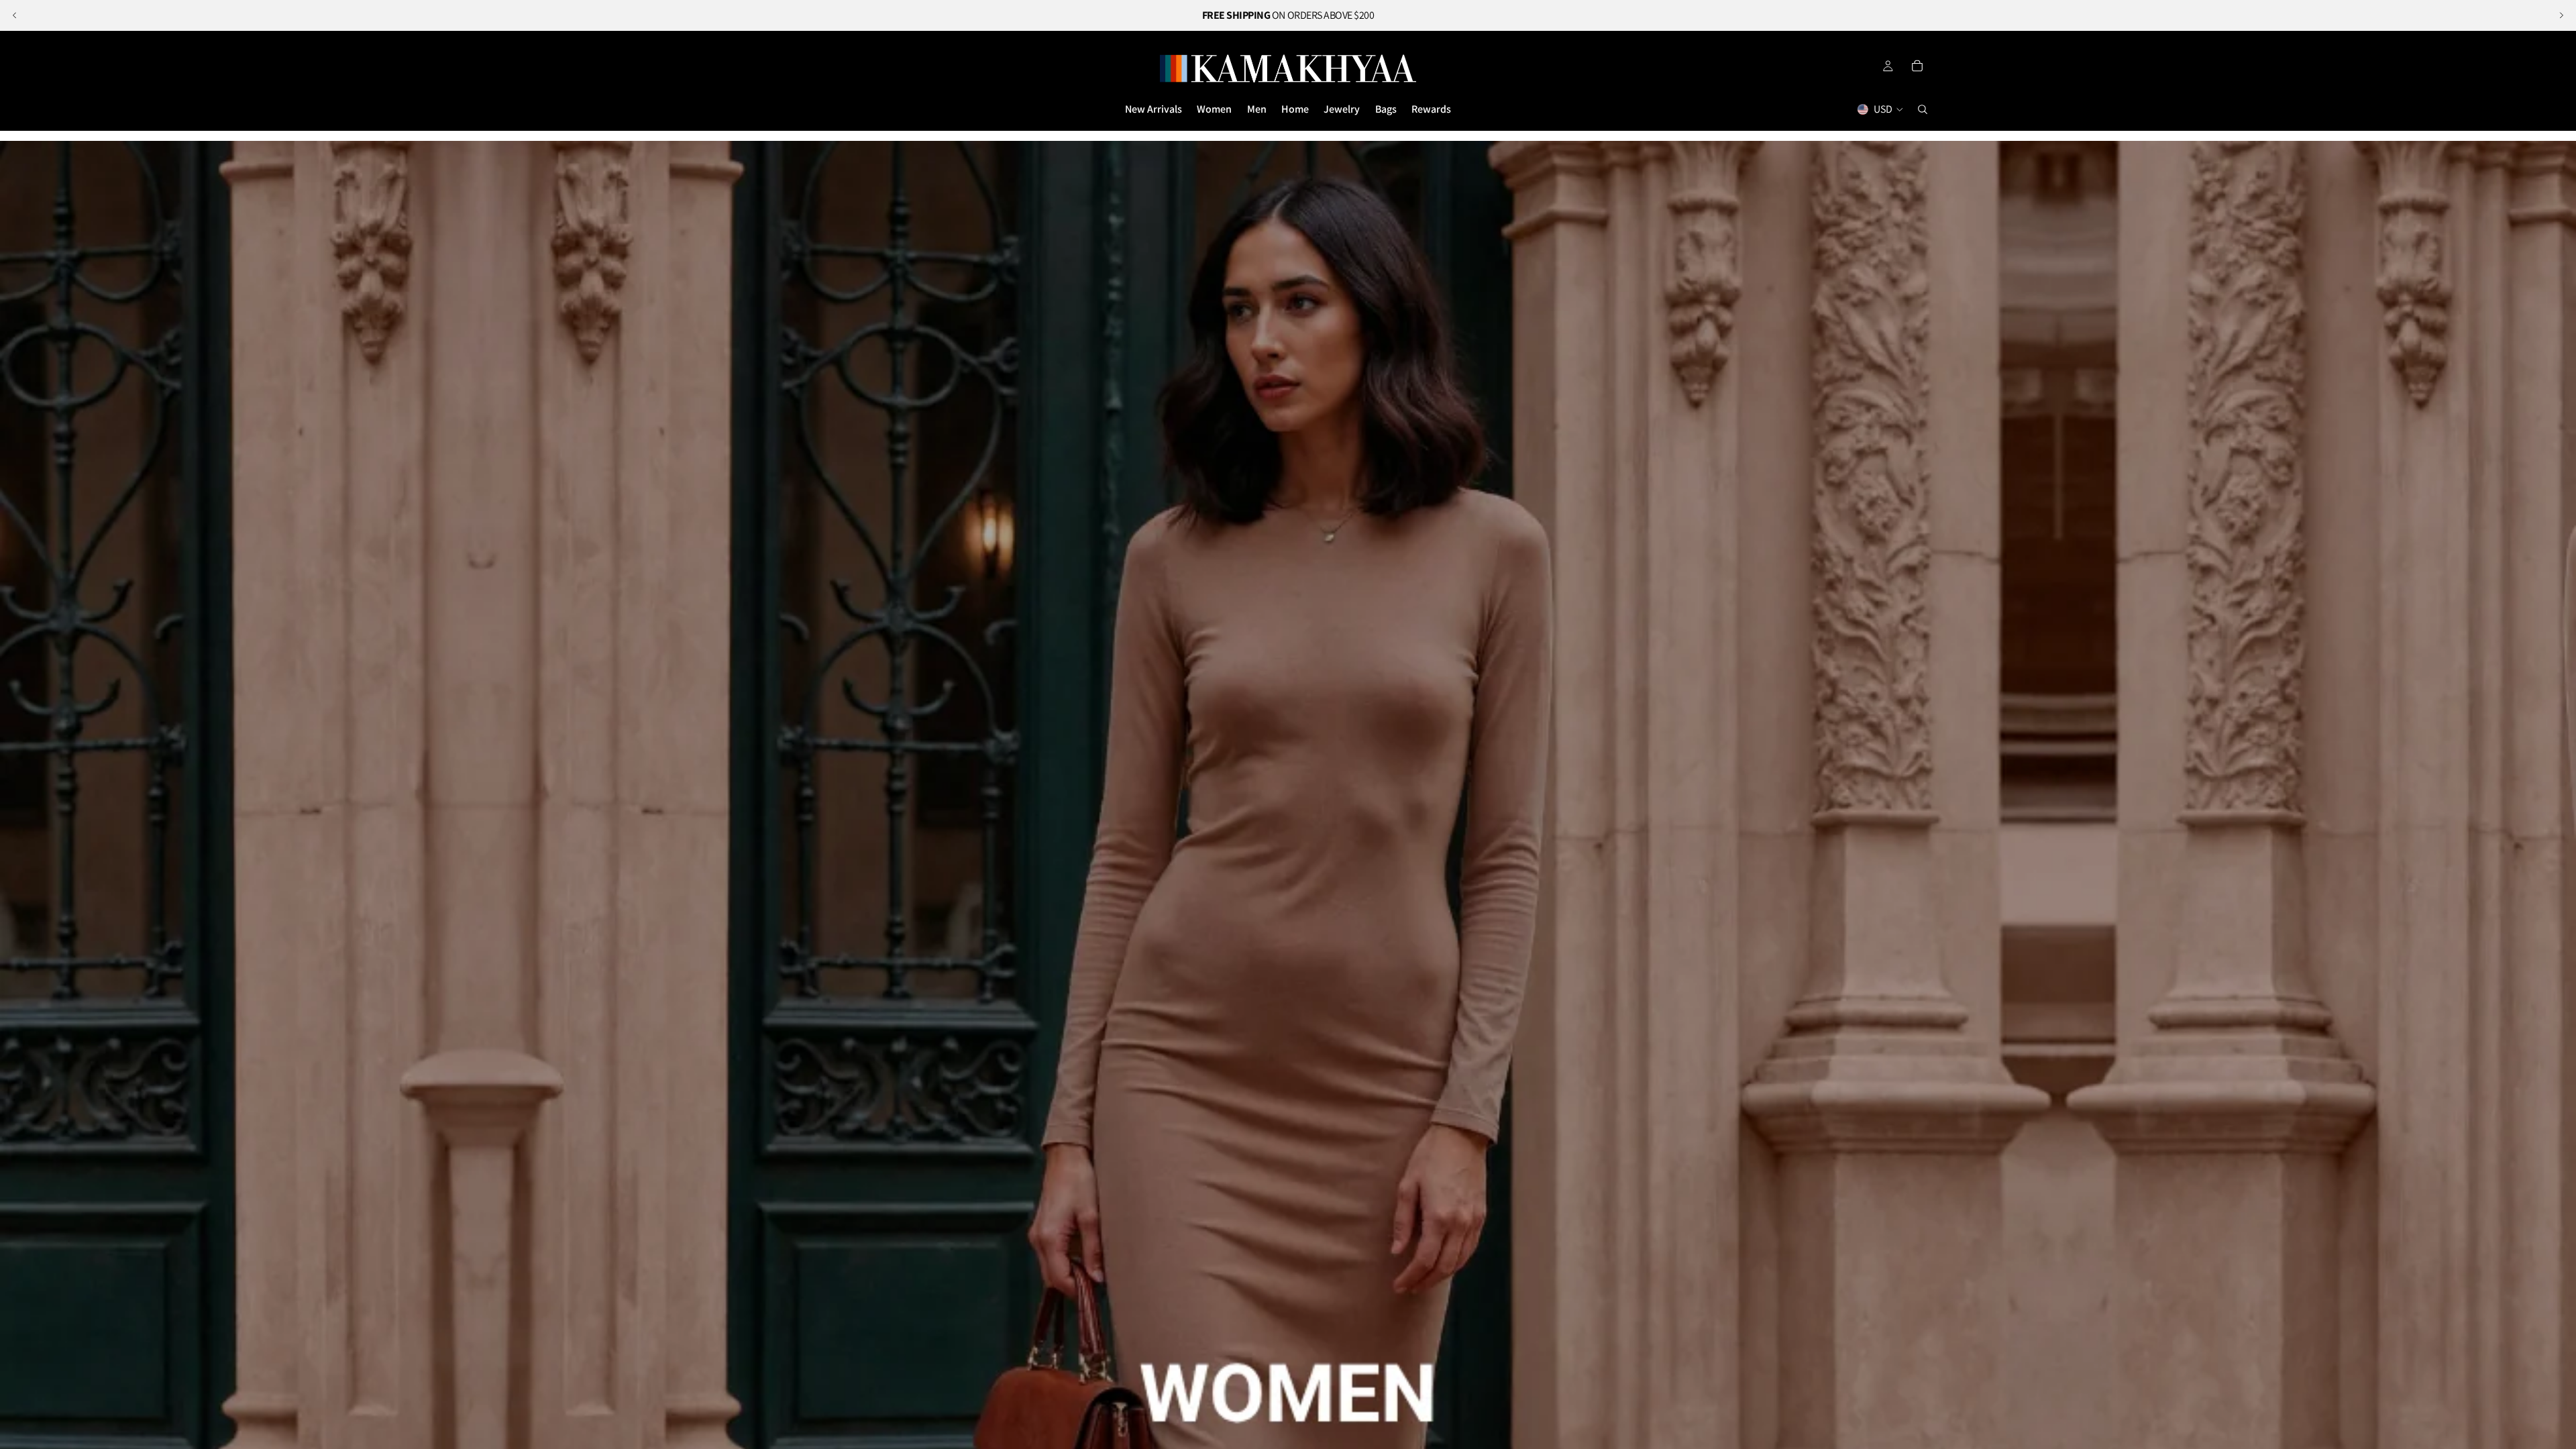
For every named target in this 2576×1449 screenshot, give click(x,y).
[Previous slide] (15, 15)
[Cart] (1917, 66)
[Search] (1923, 109)
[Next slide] (2561, 15)
